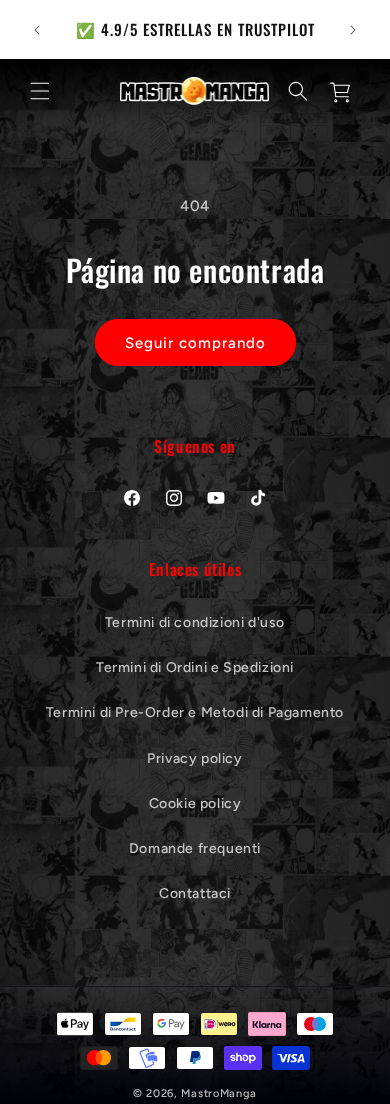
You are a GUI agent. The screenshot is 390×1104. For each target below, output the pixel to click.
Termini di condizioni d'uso (195, 622)
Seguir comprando (195, 343)
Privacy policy (194, 758)
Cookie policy (195, 803)
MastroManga (219, 1093)
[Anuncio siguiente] (353, 30)
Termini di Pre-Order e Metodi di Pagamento (195, 712)
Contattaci (195, 893)
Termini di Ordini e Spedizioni (195, 667)
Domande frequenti (195, 848)
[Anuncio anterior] (37, 30)
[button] (40, 91)
